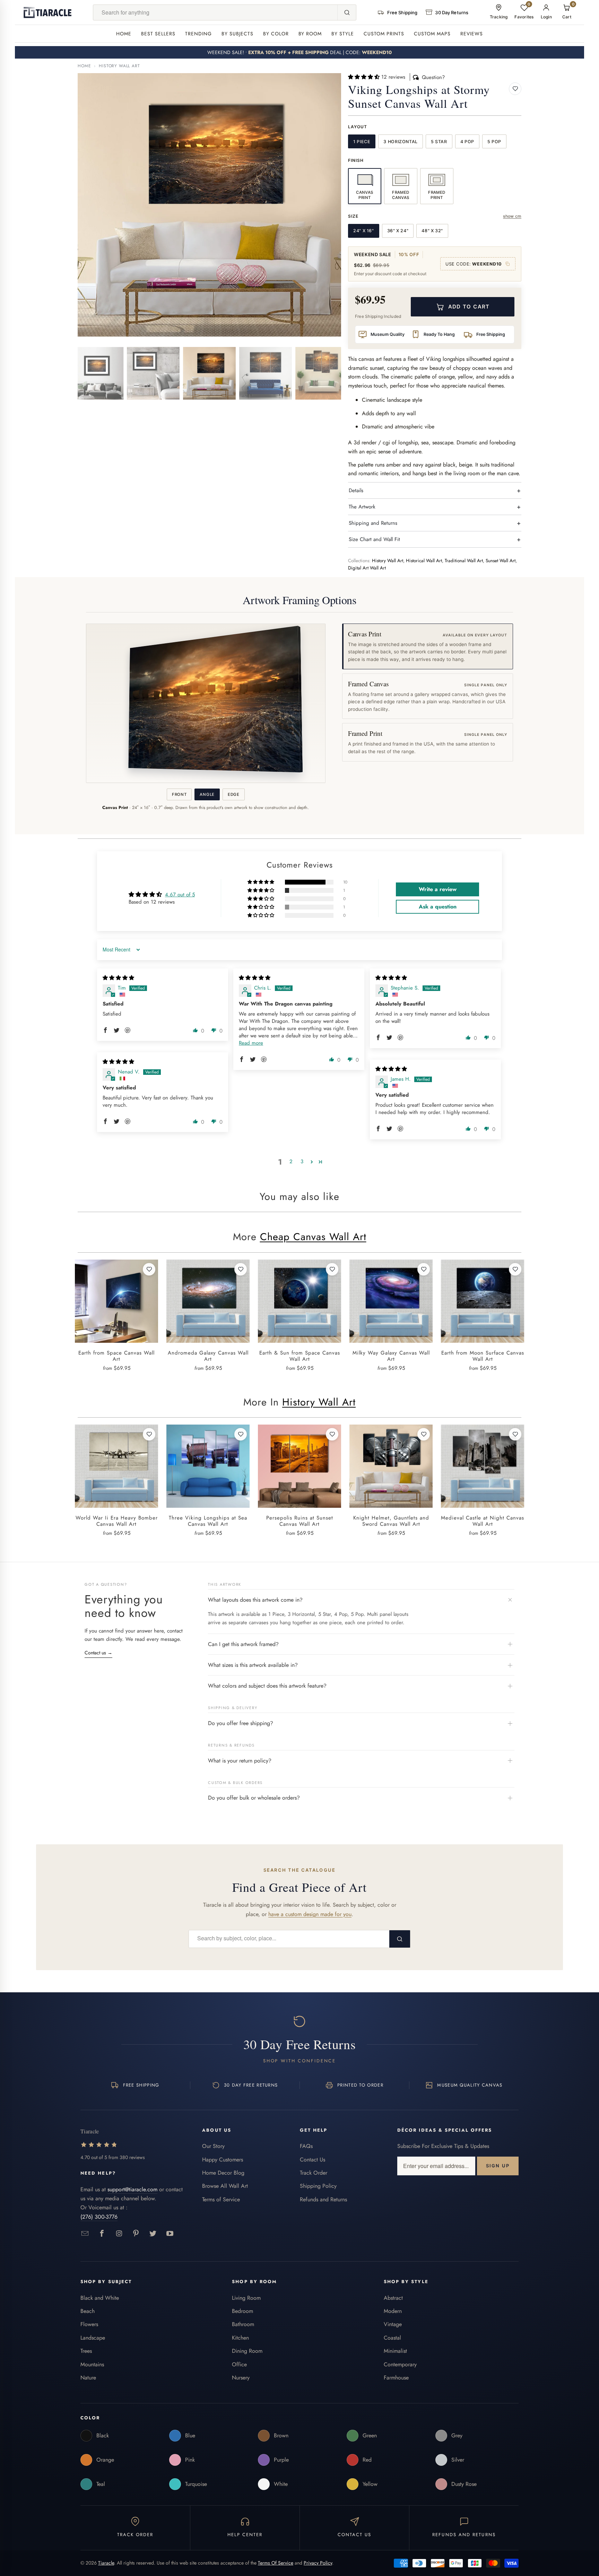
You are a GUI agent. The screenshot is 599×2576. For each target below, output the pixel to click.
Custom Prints (384, 34)
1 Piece (362, 142)
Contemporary (400, 2364)
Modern (393, 2311)
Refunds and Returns (323, 2199)
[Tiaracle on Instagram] (119, 2234)
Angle (207, 794)
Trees (86, 2351)
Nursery (241, 2378)
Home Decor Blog (223, 2173)
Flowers (89, 2324)
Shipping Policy (318, 2186)
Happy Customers (223, 2160)
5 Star (439, 142)
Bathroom (243, 2324)
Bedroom (242, 2311)
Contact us (98, 1653)
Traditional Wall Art (464, 561)
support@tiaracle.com (132, 2189)
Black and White (100, 2298)
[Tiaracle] (47, 12)
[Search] (347, 12)
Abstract (393, 2298)
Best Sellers (158, 34)
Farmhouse (396, 2378)
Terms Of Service (276, 2563)
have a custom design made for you (310, 1914)
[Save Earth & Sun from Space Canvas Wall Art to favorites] (332, 1269)
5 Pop (494, 142)
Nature (88, 2378)
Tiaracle (106, 2563)
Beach (88, 2311)
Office (239, 2364)
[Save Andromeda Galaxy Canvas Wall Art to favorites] (241, 1269)
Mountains (92, 2364)
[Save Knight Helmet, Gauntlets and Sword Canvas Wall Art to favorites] (424, 1434)
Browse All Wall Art (225, 2186)
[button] (365, 77)
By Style (343, 34)
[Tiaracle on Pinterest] (136, 2234)
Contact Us (312, 2160)
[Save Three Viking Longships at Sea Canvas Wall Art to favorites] (241, 1434)
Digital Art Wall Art (367, 568)
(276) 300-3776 (99, 2217)
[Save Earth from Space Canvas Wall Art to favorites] (149, 1269)
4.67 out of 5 (180, 895)
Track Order (314, 2173)
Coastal (392, 2338)
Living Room (246, 2298)
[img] (118, 978)
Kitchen (240, 2338)
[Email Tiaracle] (85, 2234)
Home (124, 34)
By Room (310, 34)
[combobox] (215, 12)
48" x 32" (432, 231)
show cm (512, 216)
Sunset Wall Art (501, 561)
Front (179, 794)
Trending (198, 34)
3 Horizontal (401, 142)
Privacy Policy (318, 2563)
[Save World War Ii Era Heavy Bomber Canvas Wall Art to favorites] (149, 1434)
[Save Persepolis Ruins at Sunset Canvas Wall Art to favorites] (332, 1434)
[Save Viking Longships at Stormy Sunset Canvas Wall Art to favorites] (515, 89)
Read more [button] (251, 1043)
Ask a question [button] (438, 907)
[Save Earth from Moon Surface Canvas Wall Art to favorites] (515, 1269)
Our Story (213, 2146)
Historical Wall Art (424, 561)
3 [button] (302, 1161)
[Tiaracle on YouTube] (170, 2234)
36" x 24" (398, 231)
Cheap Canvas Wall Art (313, 1237)
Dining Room (247, 2351)
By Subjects (237, 34)
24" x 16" (364, 231)
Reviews (472, 34)
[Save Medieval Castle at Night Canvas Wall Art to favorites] (515, 1434)
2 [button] (291, 1161)
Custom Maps (432, 34)
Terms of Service (221, 2199)
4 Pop (467, 142)
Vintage (393, 2324)
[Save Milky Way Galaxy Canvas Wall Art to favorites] (424, 1269)
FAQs (306, 2146)
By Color (276, 34)
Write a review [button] (438, 889)
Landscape (93, 2338)
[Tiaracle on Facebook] (102, 2234)
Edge (234, 794)
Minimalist (395, 2351)
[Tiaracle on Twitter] (153, 2234)
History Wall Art (119, 66)
